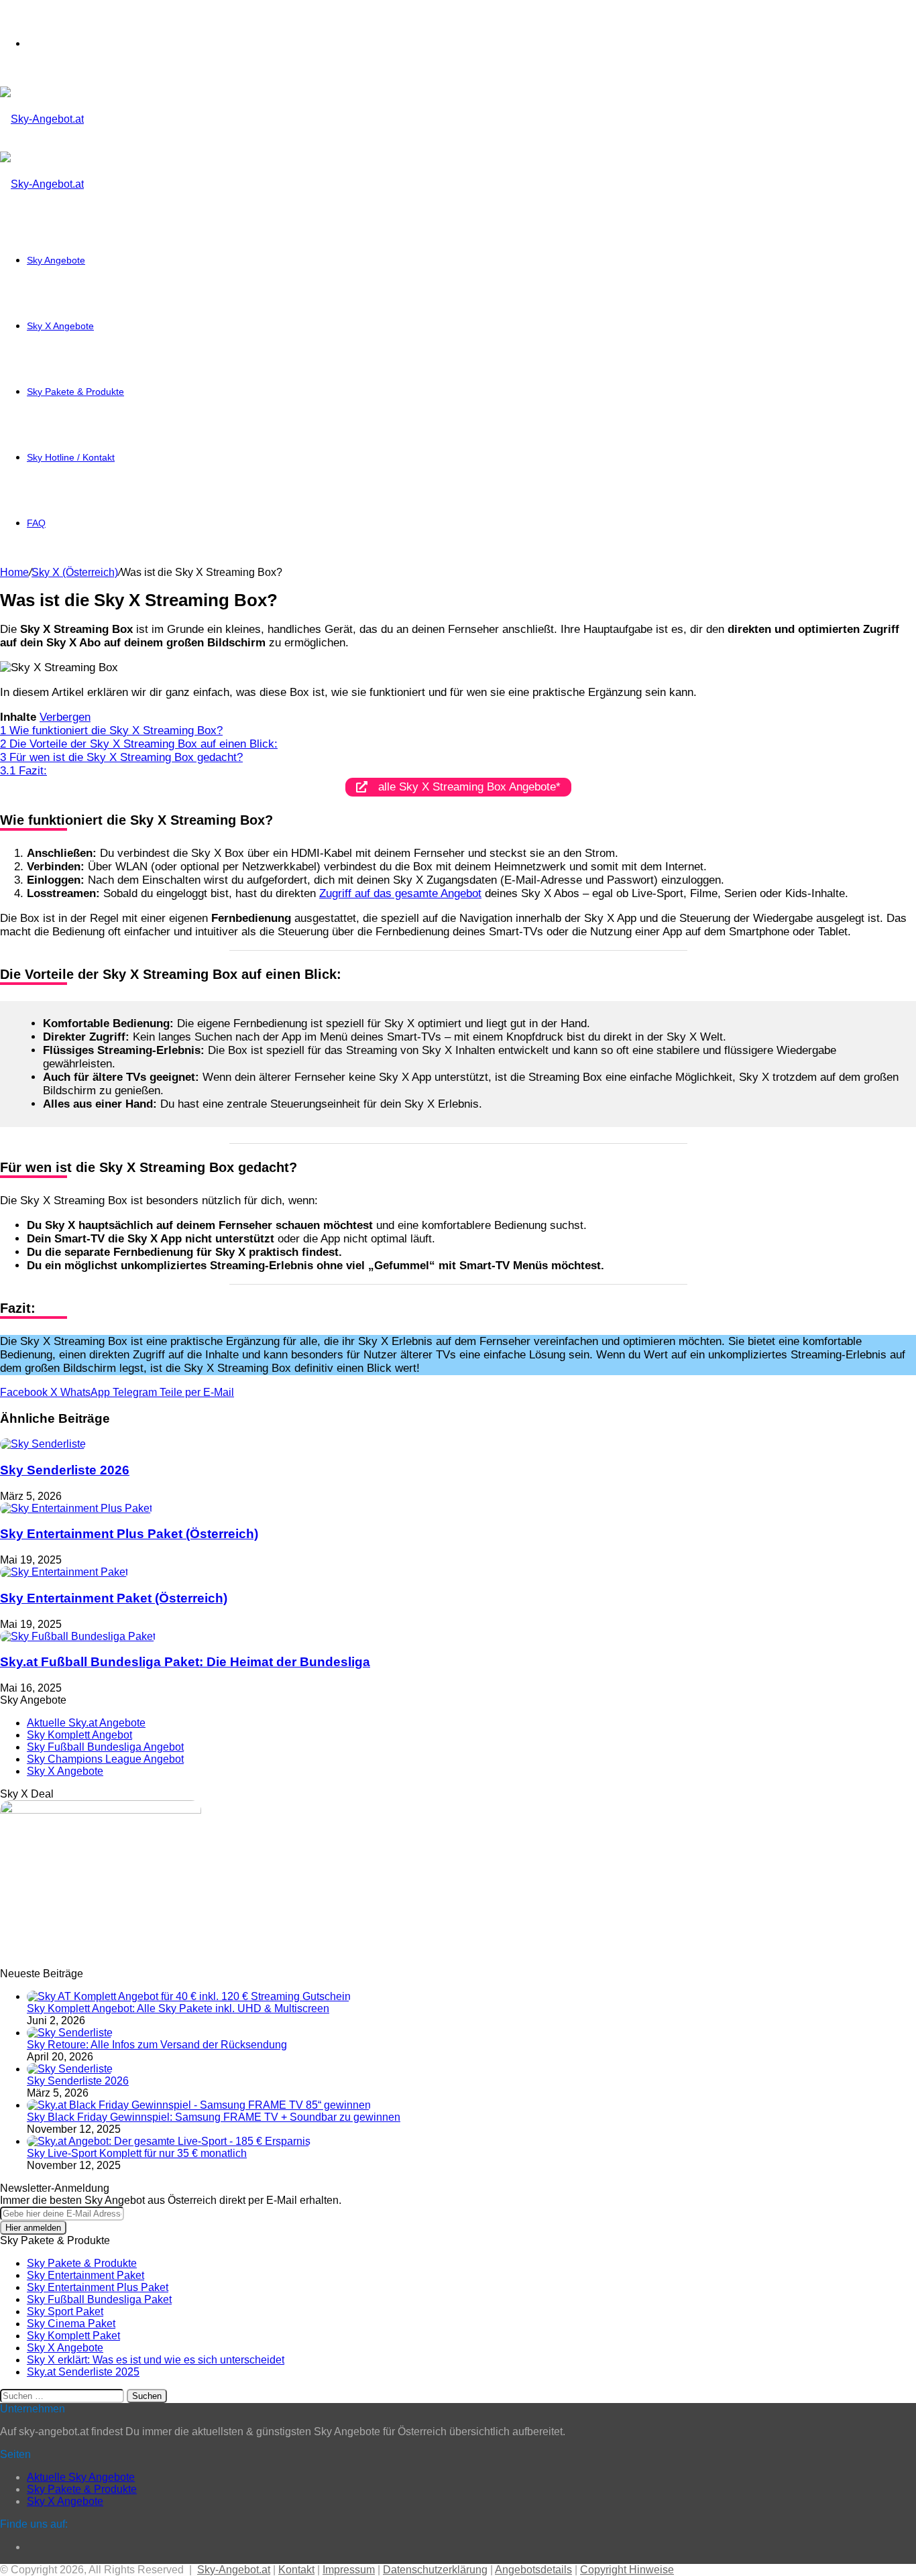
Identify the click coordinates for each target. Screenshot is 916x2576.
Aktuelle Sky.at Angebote (86, 1723)
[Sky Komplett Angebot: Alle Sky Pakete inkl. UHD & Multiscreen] (189, 1996)
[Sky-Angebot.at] (42, 119)
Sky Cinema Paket (71, 2324)
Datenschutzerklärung (435, 2570)
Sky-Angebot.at (234, 2570)
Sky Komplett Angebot (79, 1735)
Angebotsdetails (533, 2570)
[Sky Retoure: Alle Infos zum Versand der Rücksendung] (70, 2033)
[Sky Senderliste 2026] (43, 1444)
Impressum (349, 2570)
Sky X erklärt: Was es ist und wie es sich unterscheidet (156, 2360)
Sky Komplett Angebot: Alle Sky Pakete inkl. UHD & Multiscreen (178, 2008)
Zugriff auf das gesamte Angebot (400, 893)
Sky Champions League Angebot (105, 1759)
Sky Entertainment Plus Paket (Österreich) (129, 1534)
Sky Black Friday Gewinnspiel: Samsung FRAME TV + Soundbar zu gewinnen (214, 2117)
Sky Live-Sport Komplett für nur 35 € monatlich (137, 2153)
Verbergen (65, 717)
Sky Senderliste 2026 (65, 1470)
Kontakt (296, 2570)
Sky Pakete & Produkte (75, 392)
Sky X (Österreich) (75, 572)
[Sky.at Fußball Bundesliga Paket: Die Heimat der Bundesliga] (78, 1636)
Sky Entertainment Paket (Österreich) (114, 1598)
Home (14, 572)
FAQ (36, 523)
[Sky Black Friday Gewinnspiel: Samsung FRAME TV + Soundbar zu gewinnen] (199, 2105)
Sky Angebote (56, 260)
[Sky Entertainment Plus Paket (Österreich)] (76, 1508)
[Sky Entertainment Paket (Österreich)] (64, 1572)
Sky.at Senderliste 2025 (83, 2372)
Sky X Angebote (60, 326)
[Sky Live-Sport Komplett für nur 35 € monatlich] (169, 2141)
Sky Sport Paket (65, 2311)
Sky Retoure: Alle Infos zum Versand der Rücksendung (157, 2045)
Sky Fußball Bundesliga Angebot (105, 1747)
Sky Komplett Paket (73, 2336)
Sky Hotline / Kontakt (71, 457)
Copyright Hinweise (627, 2570)
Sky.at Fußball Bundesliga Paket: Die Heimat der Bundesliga (185, 1662)
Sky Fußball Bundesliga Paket (99, 2299)
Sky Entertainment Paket (85, 2275)
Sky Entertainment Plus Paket (98, 2287)
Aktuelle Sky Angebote (81, 2477)
